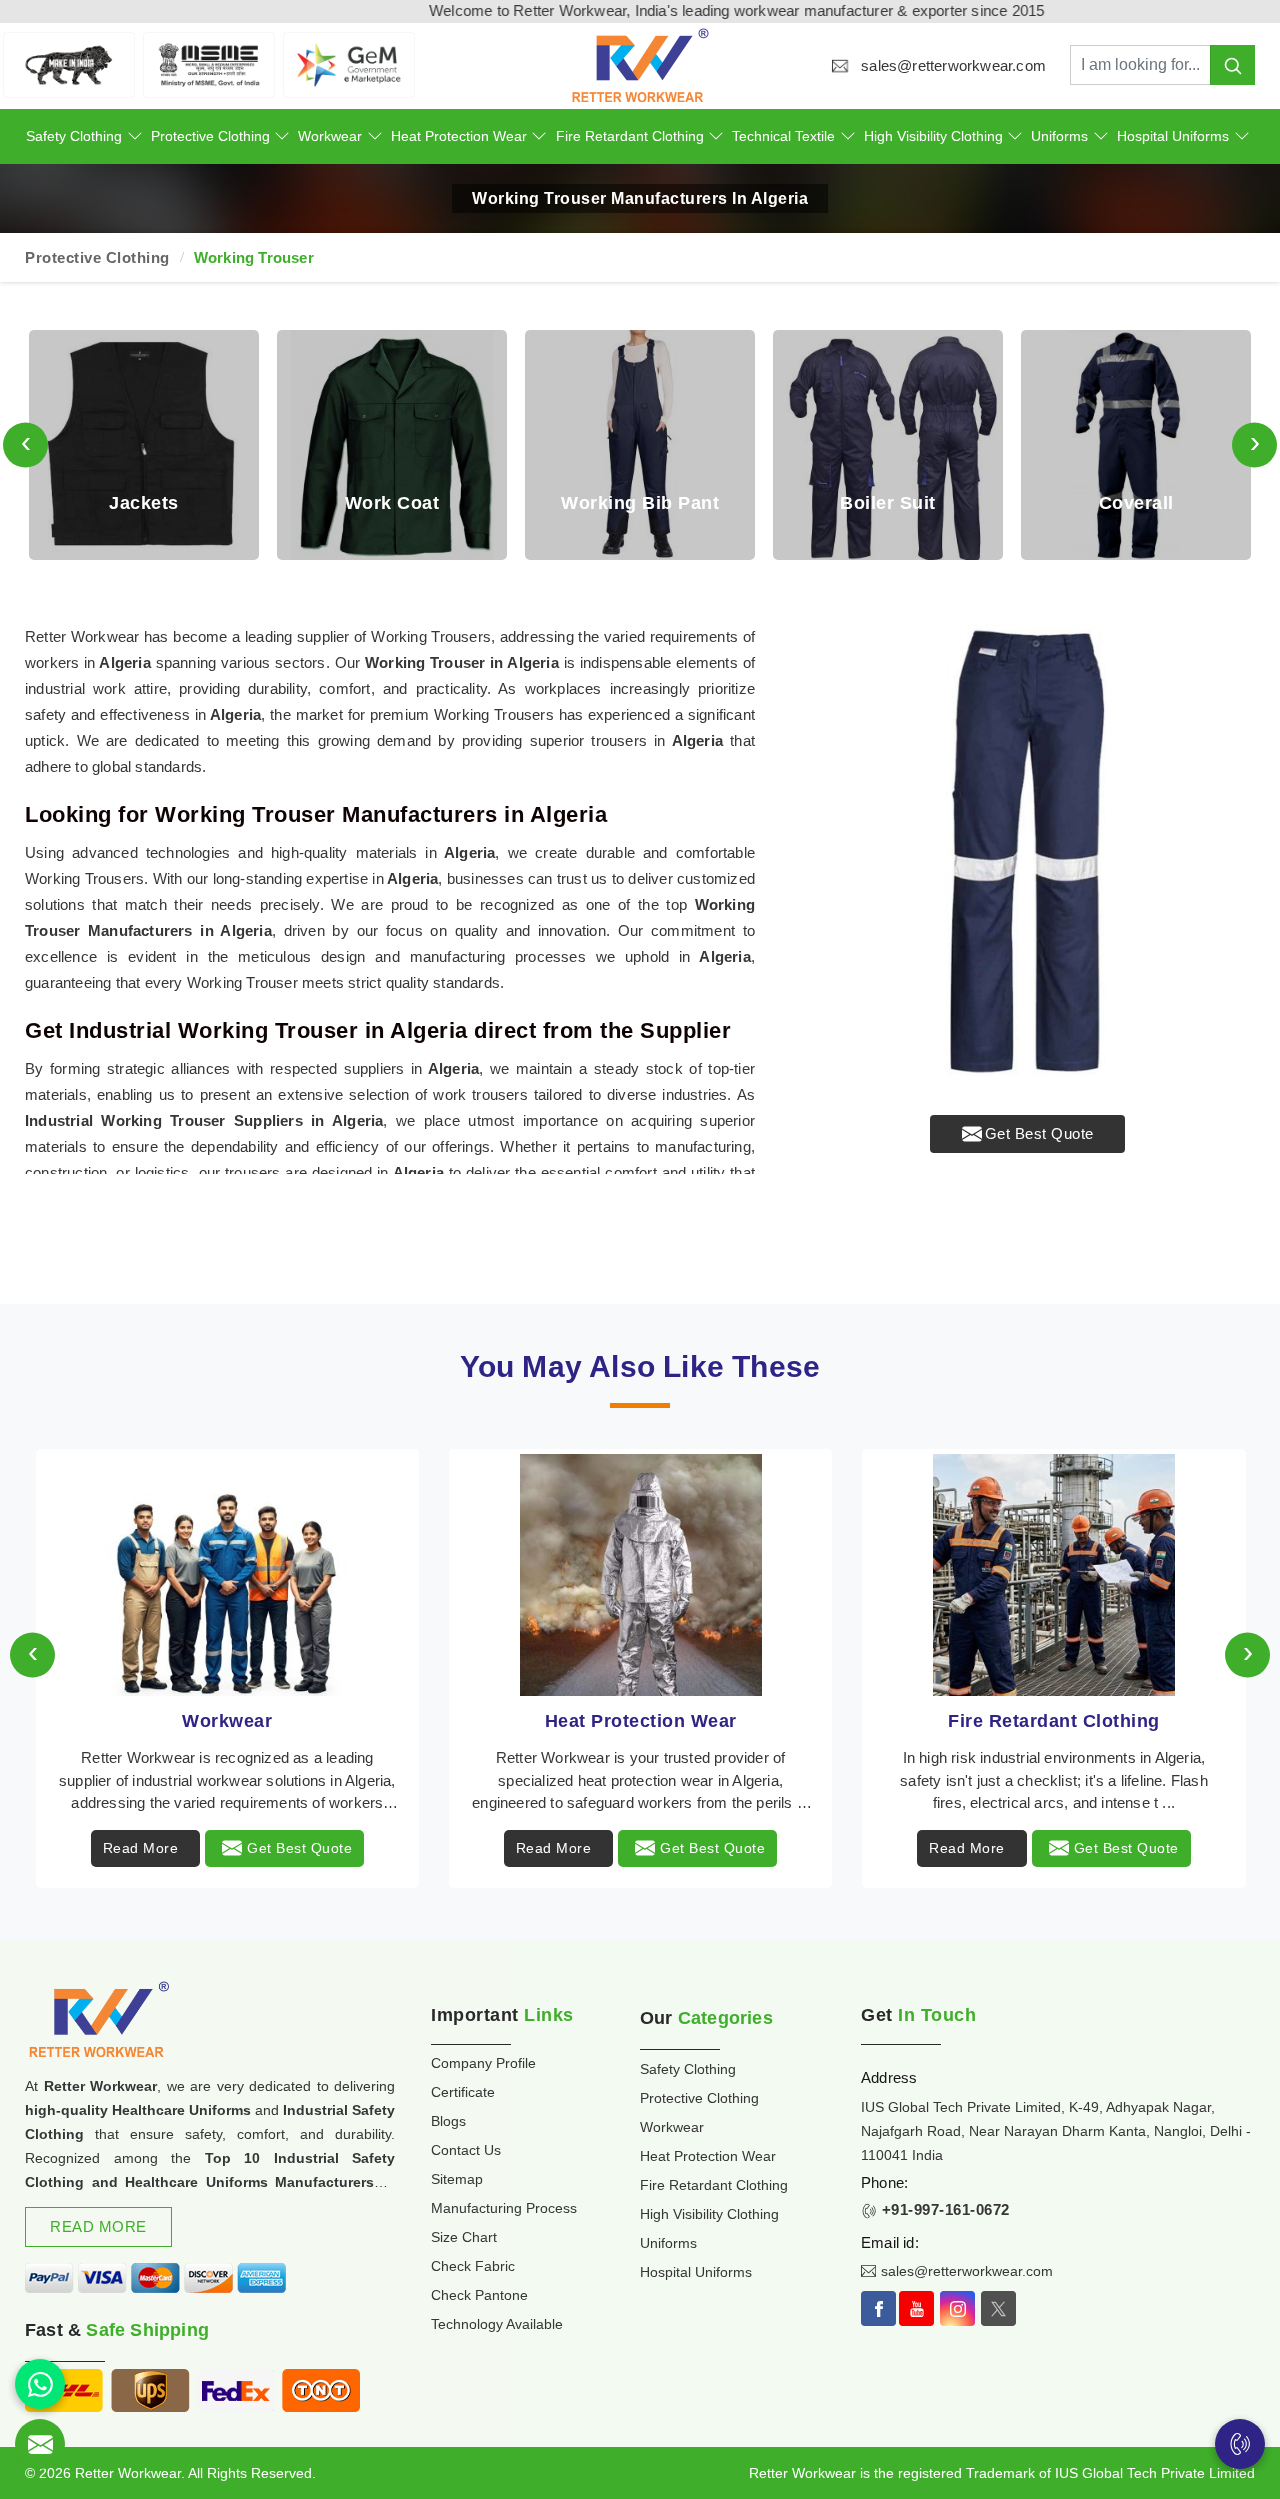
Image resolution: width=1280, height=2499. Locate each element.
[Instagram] (957, 2308)
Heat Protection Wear (459, 136)
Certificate (463, 2092)
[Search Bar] (1232, 65)
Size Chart (464, 2237)
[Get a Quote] (40, 2444)
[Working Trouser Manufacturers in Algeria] (1027, 851)
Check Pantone (479, 2295)
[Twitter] (998, 2308)
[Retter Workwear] (640, 65)
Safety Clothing (74, 136)
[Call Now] (1240, 2444)
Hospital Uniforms (1173, 136)
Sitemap (457, 2179)
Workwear (330, 136)
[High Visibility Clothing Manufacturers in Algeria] (1054, 1575)
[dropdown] (134, 136)
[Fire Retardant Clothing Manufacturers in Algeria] (640, 1575)
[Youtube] (916, 2308)
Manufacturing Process (504, 2208)
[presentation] (25, 444)
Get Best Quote (1039, 1133)
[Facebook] (878, 2308)
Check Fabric (473, 2266)
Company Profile (483, 2063)
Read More (141, 1848)
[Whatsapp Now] (40, 2384)
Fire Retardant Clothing (630, 136)
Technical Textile (783, 136)
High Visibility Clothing (933, 136)
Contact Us (466, 2150)
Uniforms (1059, 136)
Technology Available (497, 2324)
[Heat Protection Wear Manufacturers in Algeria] (227, 1575)
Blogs (448, 2121)
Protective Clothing (210, 136)
